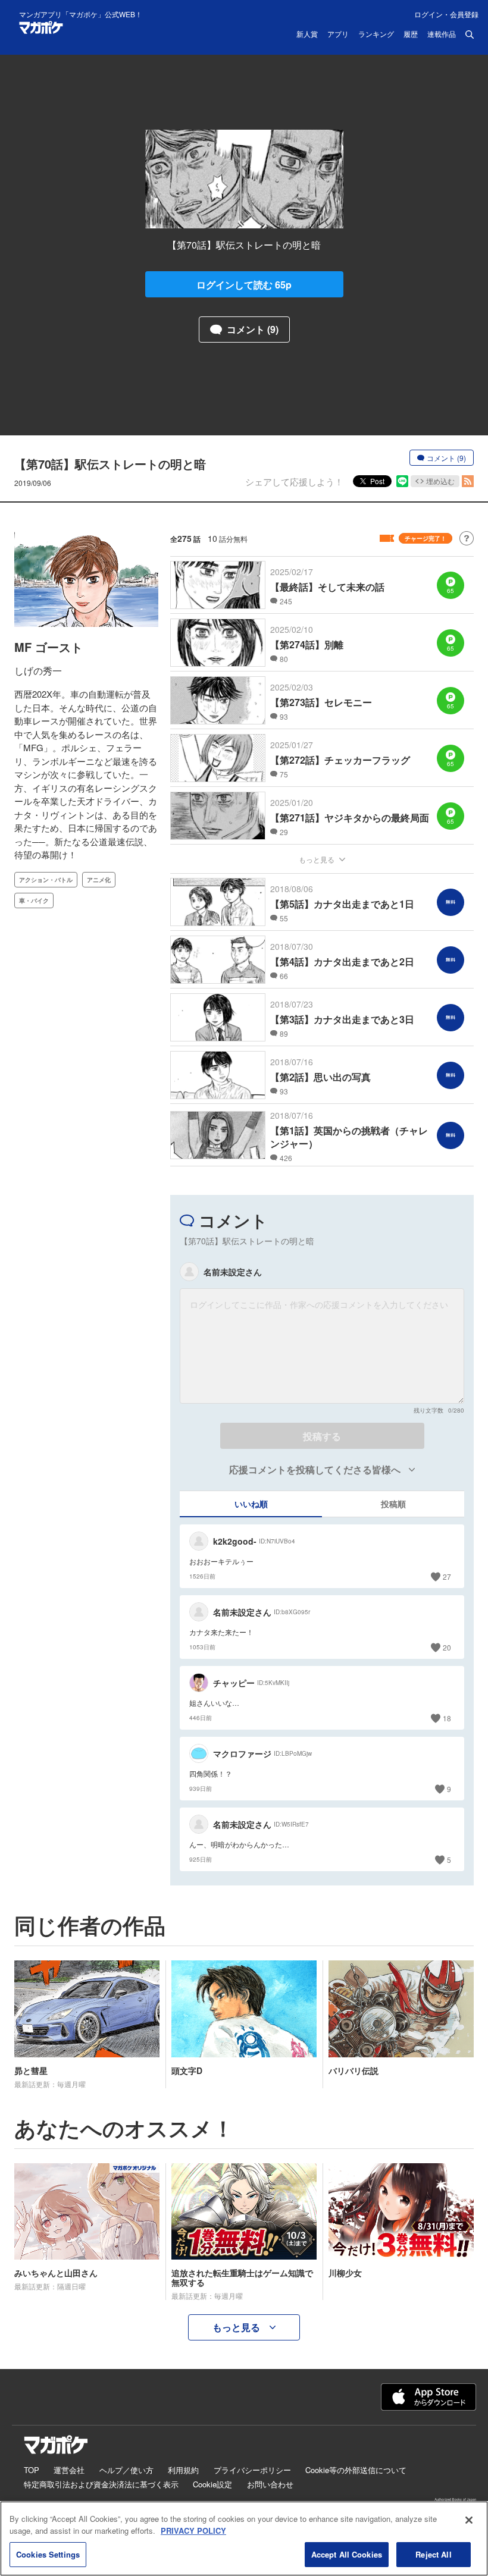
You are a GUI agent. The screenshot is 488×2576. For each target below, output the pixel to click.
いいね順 (251, 1504)
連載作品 (442, 34)
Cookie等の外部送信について (356, 2470)
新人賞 (307, 34)
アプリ (338, 34)
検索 (470, 34)
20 (447, 1647)
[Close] (469, 2520)
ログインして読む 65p (244, 285)
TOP (32, 2470)
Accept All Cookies (347, 2554)
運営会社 (69, 2470)
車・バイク (34, 900)
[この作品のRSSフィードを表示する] (468, 481)
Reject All (433, 2554)
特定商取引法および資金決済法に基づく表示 (101, 2484)
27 (447, 1576)
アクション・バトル (46, 880)
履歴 (411, 34)
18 (447, 1718)
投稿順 (393, 1504)
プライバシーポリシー (252, 2470)
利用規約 (183, 2470)
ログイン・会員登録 (446, 14)
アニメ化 (99, 880)
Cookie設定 (212, 2484)
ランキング (376, 34)
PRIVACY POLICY (193, 2530)
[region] (244, 2539)
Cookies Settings (48, 2554)
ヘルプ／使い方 (126, 2470)
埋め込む (440, 481)
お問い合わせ (270, 2484)
